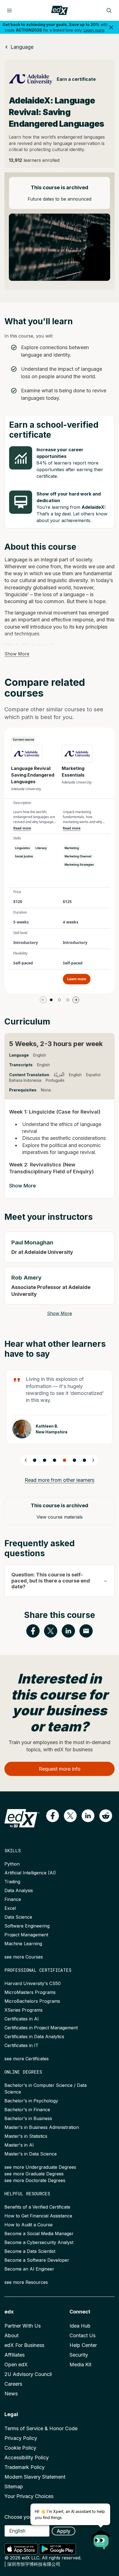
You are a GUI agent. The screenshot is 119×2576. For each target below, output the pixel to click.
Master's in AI (19, 2145)
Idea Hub (80, 2326)
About (11, 2335)
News (11, 2394)
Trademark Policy (24, 2467)
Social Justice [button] (24, 856)
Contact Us (82, 2335)
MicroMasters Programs (30, 1992)
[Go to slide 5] (74, 1460)
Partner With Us (23, 2326)
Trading (12, 1882)
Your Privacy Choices (29, 2496)
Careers (13, 2384)
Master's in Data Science (31, 2154)
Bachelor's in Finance (27, 2110)
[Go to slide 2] (59, 1000)
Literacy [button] (41, 848)
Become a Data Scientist (30, 2251)
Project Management (26, 1935)
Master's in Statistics (26, 2136)
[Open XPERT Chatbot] (101, 2538)
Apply (64, 2531)
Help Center (83, 2345)
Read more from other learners (59, 1480)
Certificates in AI (22, 2019)
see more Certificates (27, 2059)
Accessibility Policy (27, 2457)
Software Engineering (27, 1926)
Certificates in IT (21, 2045)
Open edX (16, 2364)
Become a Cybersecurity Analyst (39, 2242)
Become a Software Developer (37, 2260)
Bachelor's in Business (28, 2118)
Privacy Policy (21, 2438)
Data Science (18, 1917)
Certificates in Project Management (41, 2028)
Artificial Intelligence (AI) (30, 1873)
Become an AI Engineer (29, 2269)
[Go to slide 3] (68, 1000)
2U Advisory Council (28, 2374)
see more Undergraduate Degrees (40, 2167)
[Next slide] (93, 1460)
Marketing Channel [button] (78, 856)
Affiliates (15, 2355)
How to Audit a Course (29, 2225)
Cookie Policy (20, 2448)
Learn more (94, 30)
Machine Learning (23, 1944)
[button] (53, 1816)
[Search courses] (109, 11)
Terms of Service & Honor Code (41, 2428)
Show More (17, 654)
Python (12, 1864)
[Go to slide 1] (51, 1000)
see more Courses (24, 1957)
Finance (13, 1899)
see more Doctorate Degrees (35, 2180)
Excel (10, 1908)
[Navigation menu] (9, 11)
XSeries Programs (24, 2010)
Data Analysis (19, 1890)
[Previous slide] (26, 1460)
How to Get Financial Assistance (38, 2216)
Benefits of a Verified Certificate (37, 2207)
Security (79, 2355)
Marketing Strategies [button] (79, 865)
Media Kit (80, 2364)
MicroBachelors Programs (32, 2001)
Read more (22, 828)
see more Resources (26, 2282)
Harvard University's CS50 (33, 1983)
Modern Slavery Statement (35, 2477)
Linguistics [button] (22, 848)
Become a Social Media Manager (39, 2233)
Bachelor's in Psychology (31, 2101)
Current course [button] (23, 740)
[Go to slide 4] (64, 1460)
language (22, 47)
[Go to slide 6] (84, 1460)
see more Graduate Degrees (34, 2174)
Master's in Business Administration (42, 2127)
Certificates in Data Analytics (34, 2037)
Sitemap (14, 2486)
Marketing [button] (72, 848)
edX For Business (24, 2345)
